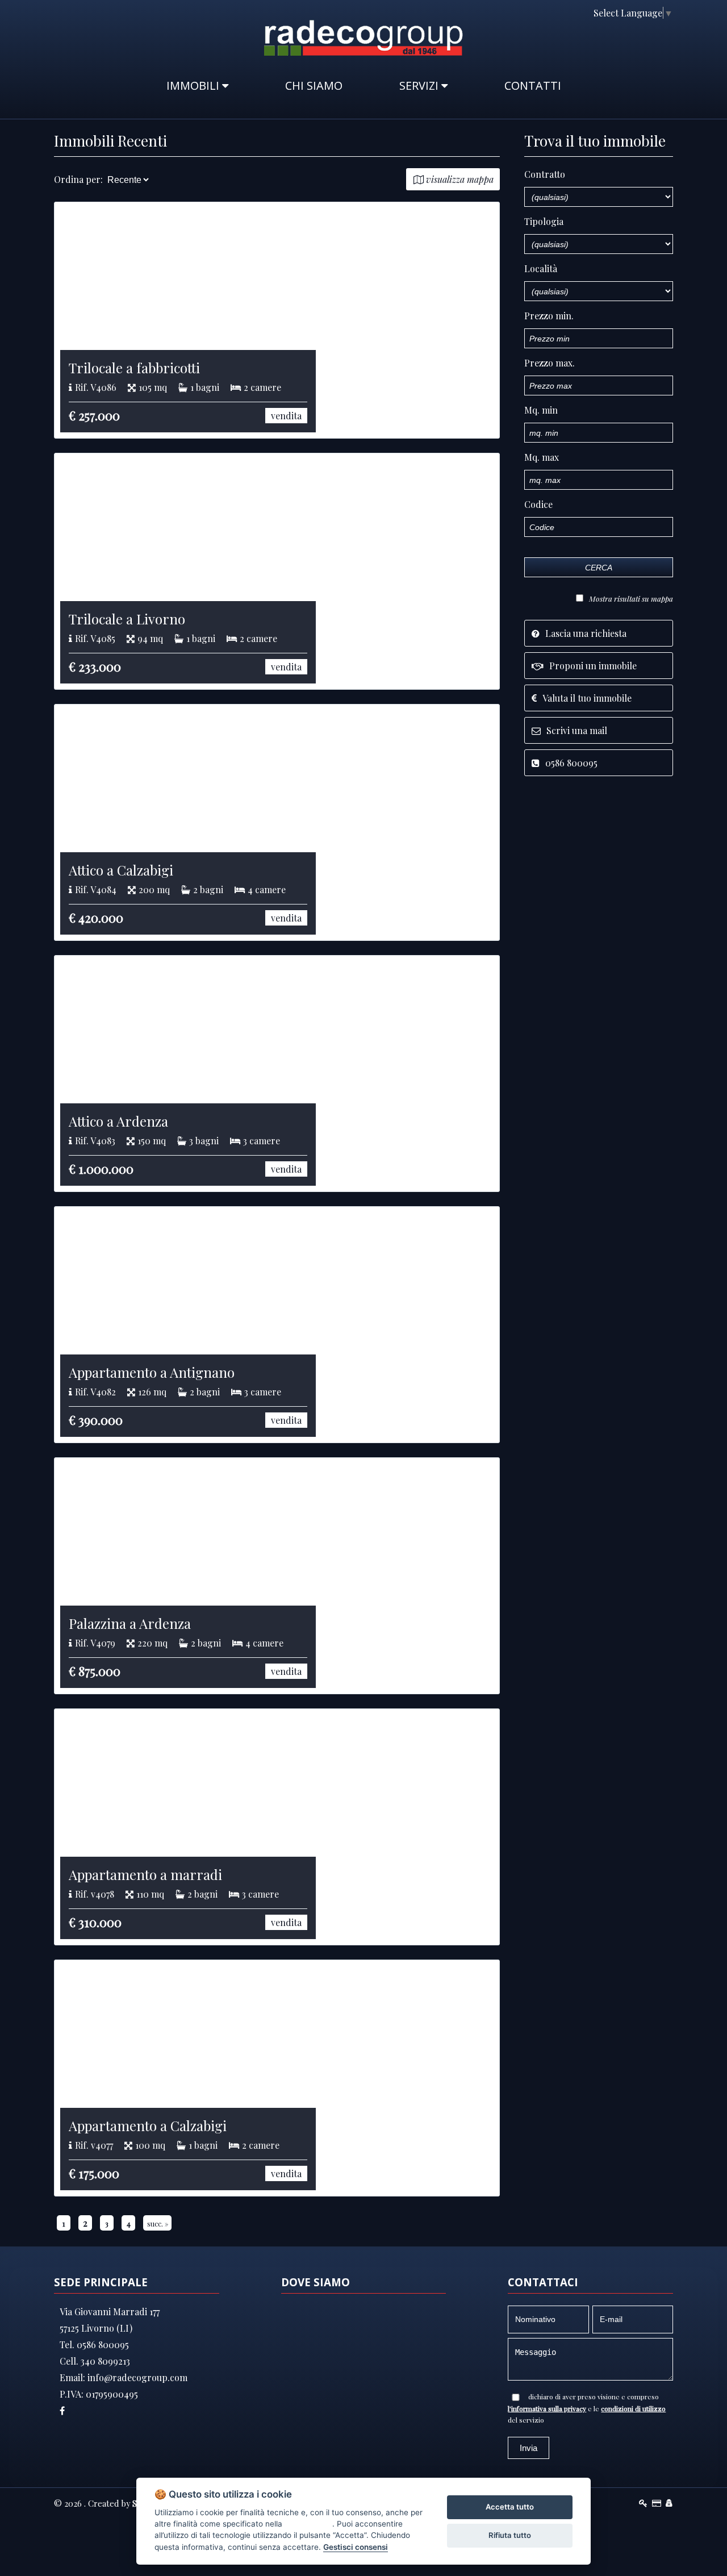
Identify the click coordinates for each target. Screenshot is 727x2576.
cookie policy (308, 2524)
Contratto (545, 174)
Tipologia (544, 221)
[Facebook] (139, 2410)
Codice (538, 504)
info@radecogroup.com (136, 2377)
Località (541, 268)
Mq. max (542, 457)
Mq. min (541, 410)
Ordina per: (78, 179)
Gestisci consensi (356, 2547)
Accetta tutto (510, 2507)
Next (516, 320)
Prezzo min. (549, 316)
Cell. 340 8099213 (95, 2361)
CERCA (599, 568)
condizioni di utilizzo (633, 2408)
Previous (37, 320)
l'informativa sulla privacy (547, 2408)
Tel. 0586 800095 (94, 2344)
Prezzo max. (550, 363)
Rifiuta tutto (510, 2535)
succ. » (158, 2223)
